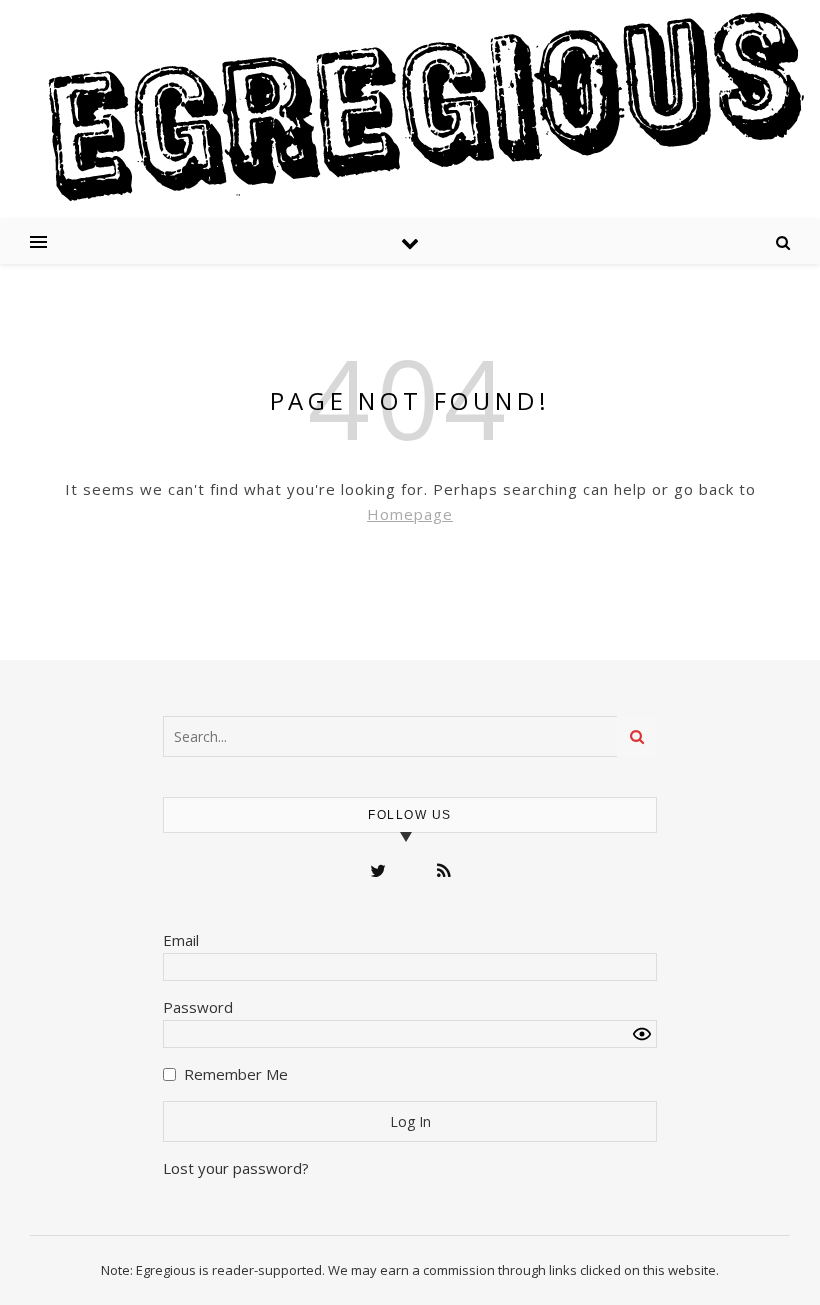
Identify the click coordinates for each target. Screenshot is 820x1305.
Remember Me (236, 1074)
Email (181, 940)
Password (198, 1007)
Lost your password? (236, 1168)
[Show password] (642, 1034)
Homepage (410, 514)
